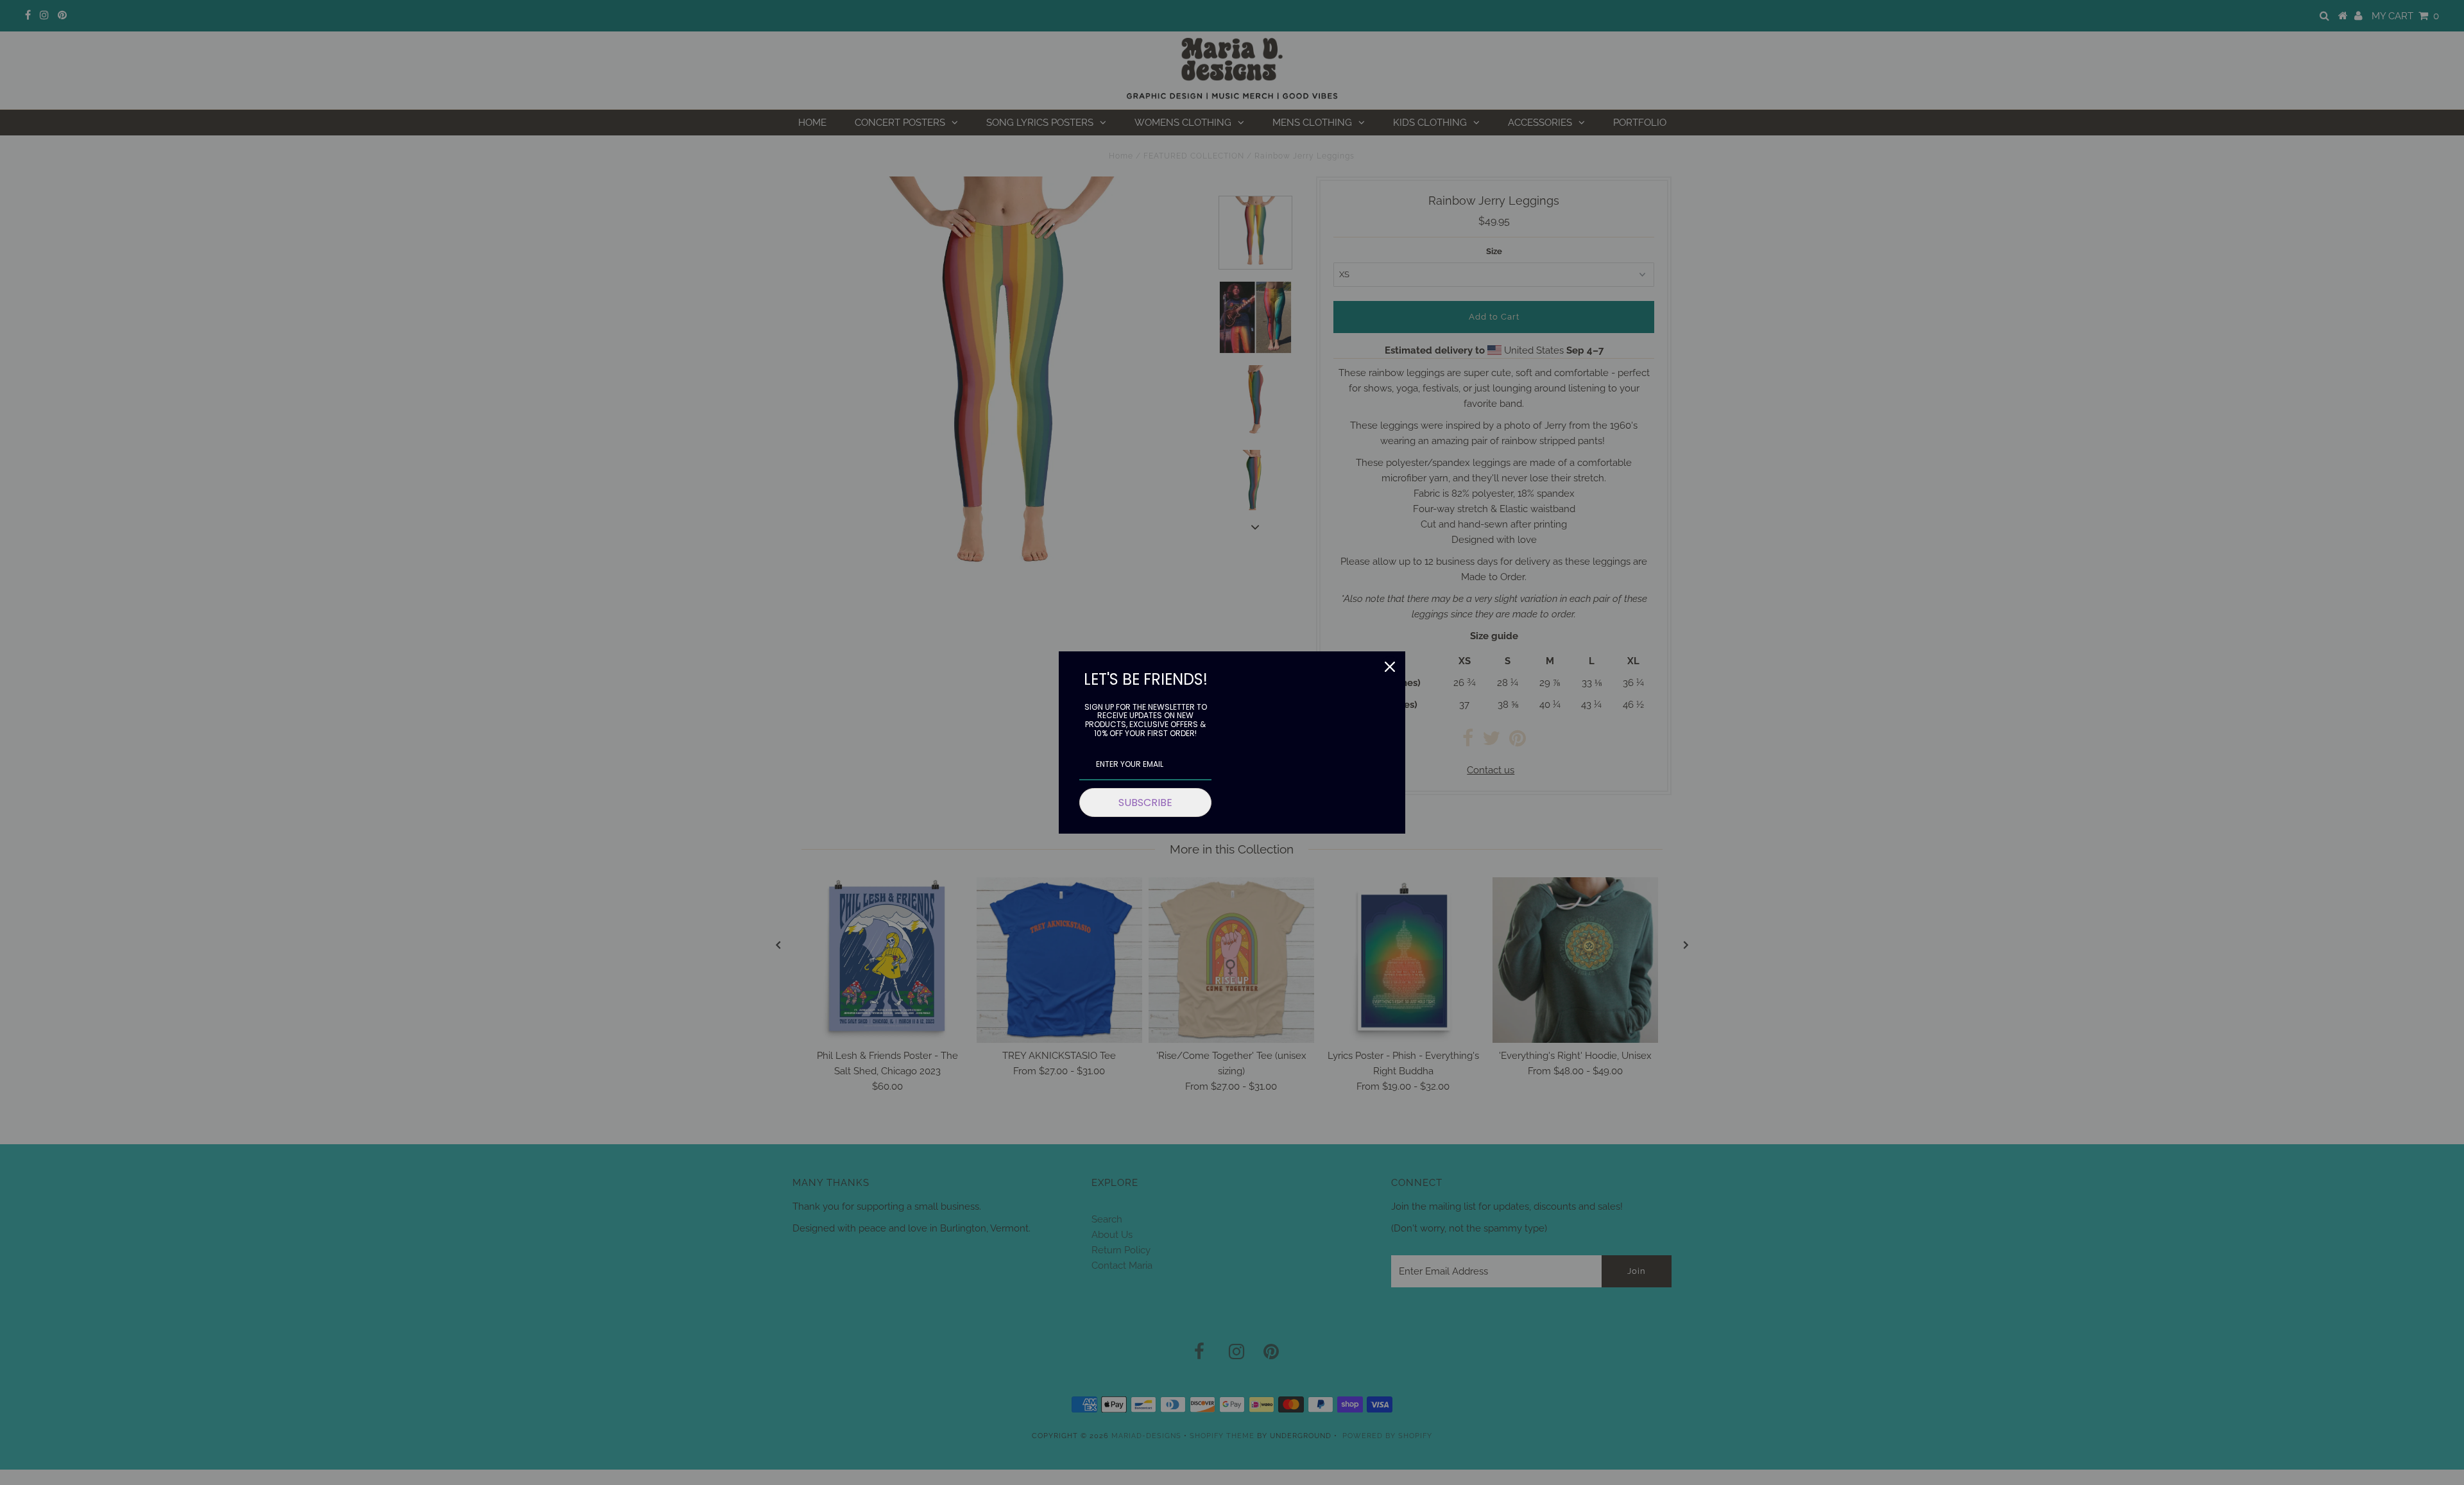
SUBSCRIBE (1145, 803)
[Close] (1390, 667)
